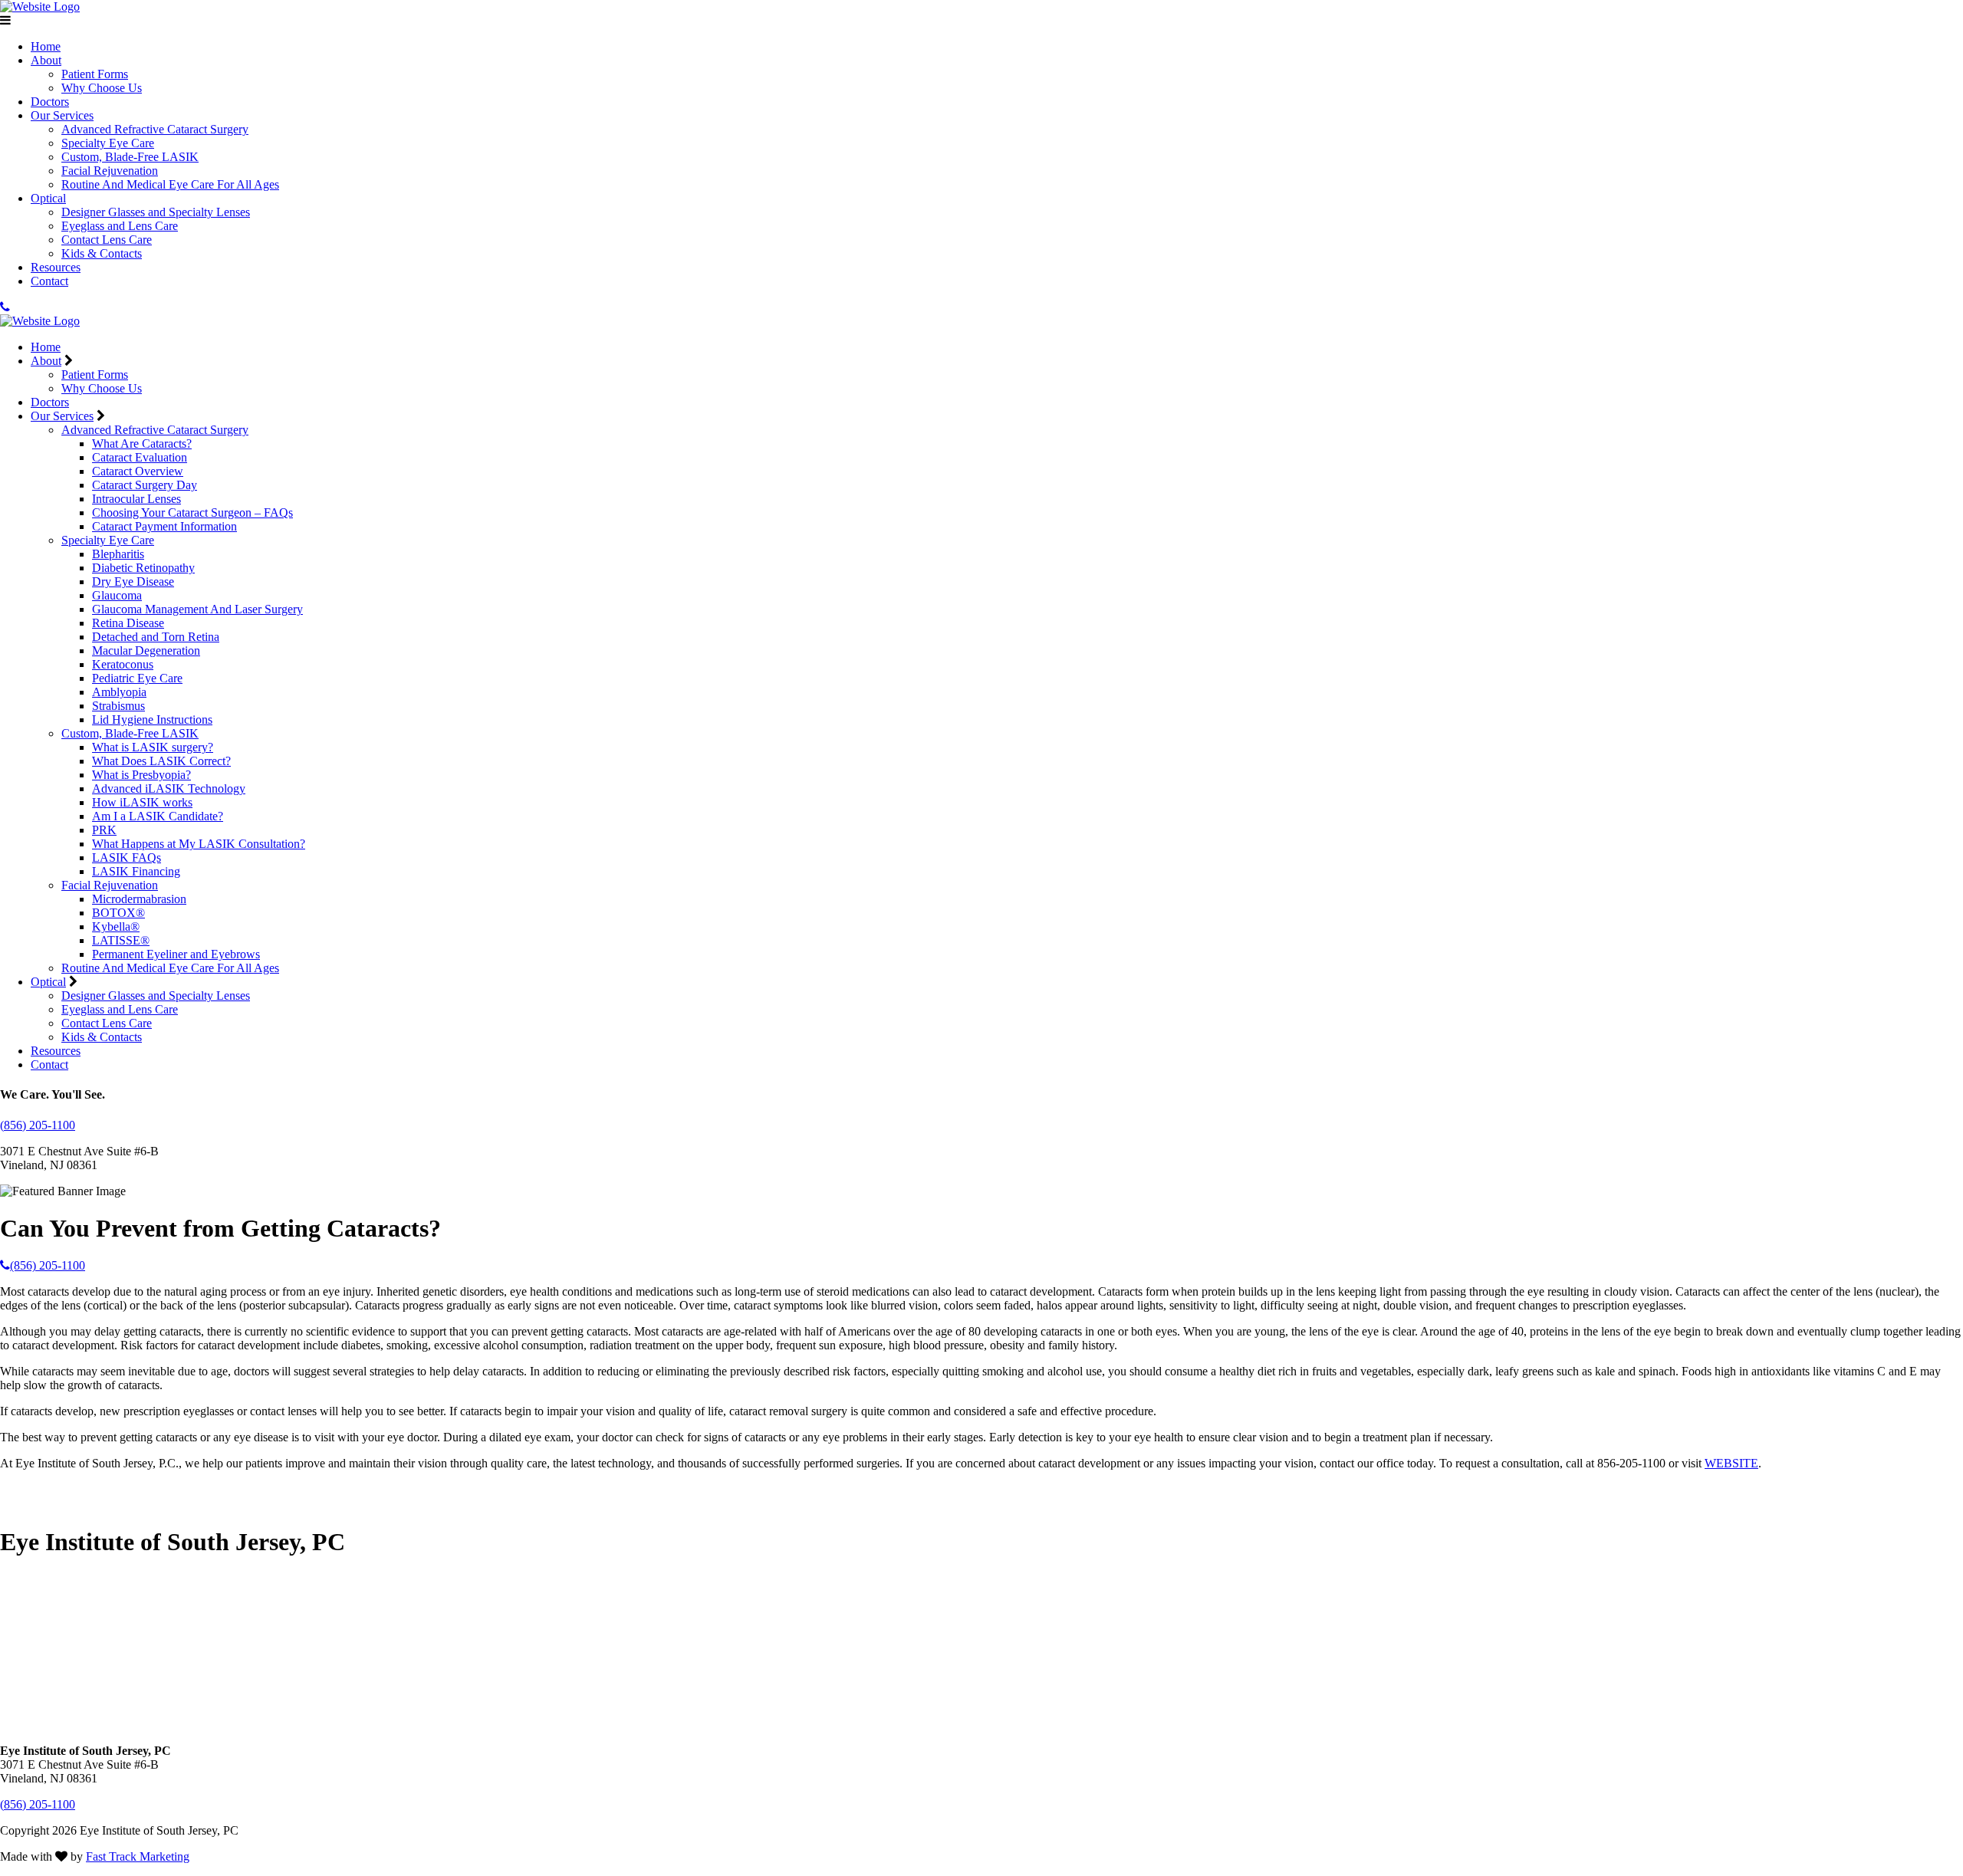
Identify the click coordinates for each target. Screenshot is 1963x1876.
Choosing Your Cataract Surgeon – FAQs (192, 513)
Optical (48, 198)
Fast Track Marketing (138, 1856)
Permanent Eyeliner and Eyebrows (176, 954)
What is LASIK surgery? (153, 747)
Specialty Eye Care (108, 143)
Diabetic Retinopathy (143, 568)
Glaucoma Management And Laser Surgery (197, 609)
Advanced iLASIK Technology (169, 789)
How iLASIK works (142, 802)
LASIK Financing (136, 871)
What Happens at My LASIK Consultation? (199, 844)
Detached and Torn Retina (156, 637)
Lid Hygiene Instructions (152, 720)
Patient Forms (95, 74)
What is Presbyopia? (141, 775)
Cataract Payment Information (164, 526)
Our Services (62, 115)
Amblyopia (119, 692)
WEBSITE (1731, 1463)
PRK (104, 830)
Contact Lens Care (107, 240)
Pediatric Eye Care (137, 678)
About (46, 60)
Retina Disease (128, 623)
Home (46, 46)
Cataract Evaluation (140, 457)
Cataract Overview (138, 471)
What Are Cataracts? (142, 444)
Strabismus (118, 706)
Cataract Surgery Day (145, 485)
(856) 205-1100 (38, 1125)
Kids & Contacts (102, 253)
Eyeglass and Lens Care (120, 226)
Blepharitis (118, 554)
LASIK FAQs (127, 858)
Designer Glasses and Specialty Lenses (156, 212)
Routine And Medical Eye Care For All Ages (170, 184)
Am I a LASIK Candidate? (158, 816)
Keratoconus (123, 664)
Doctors (50, 102)
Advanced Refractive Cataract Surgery (155, 129)
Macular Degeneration (146, 651)
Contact (49, 281)
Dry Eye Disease (133, 582)
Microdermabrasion (139, 899)
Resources (56, 267)
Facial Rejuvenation (110, 171)
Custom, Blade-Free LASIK (130, 157)
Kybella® (116, 927)
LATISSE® (121, 940)
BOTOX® (118, 913)
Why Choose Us (102, 88)
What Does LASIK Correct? (161, 761)
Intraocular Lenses (136, 499)
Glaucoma (117, 595)
